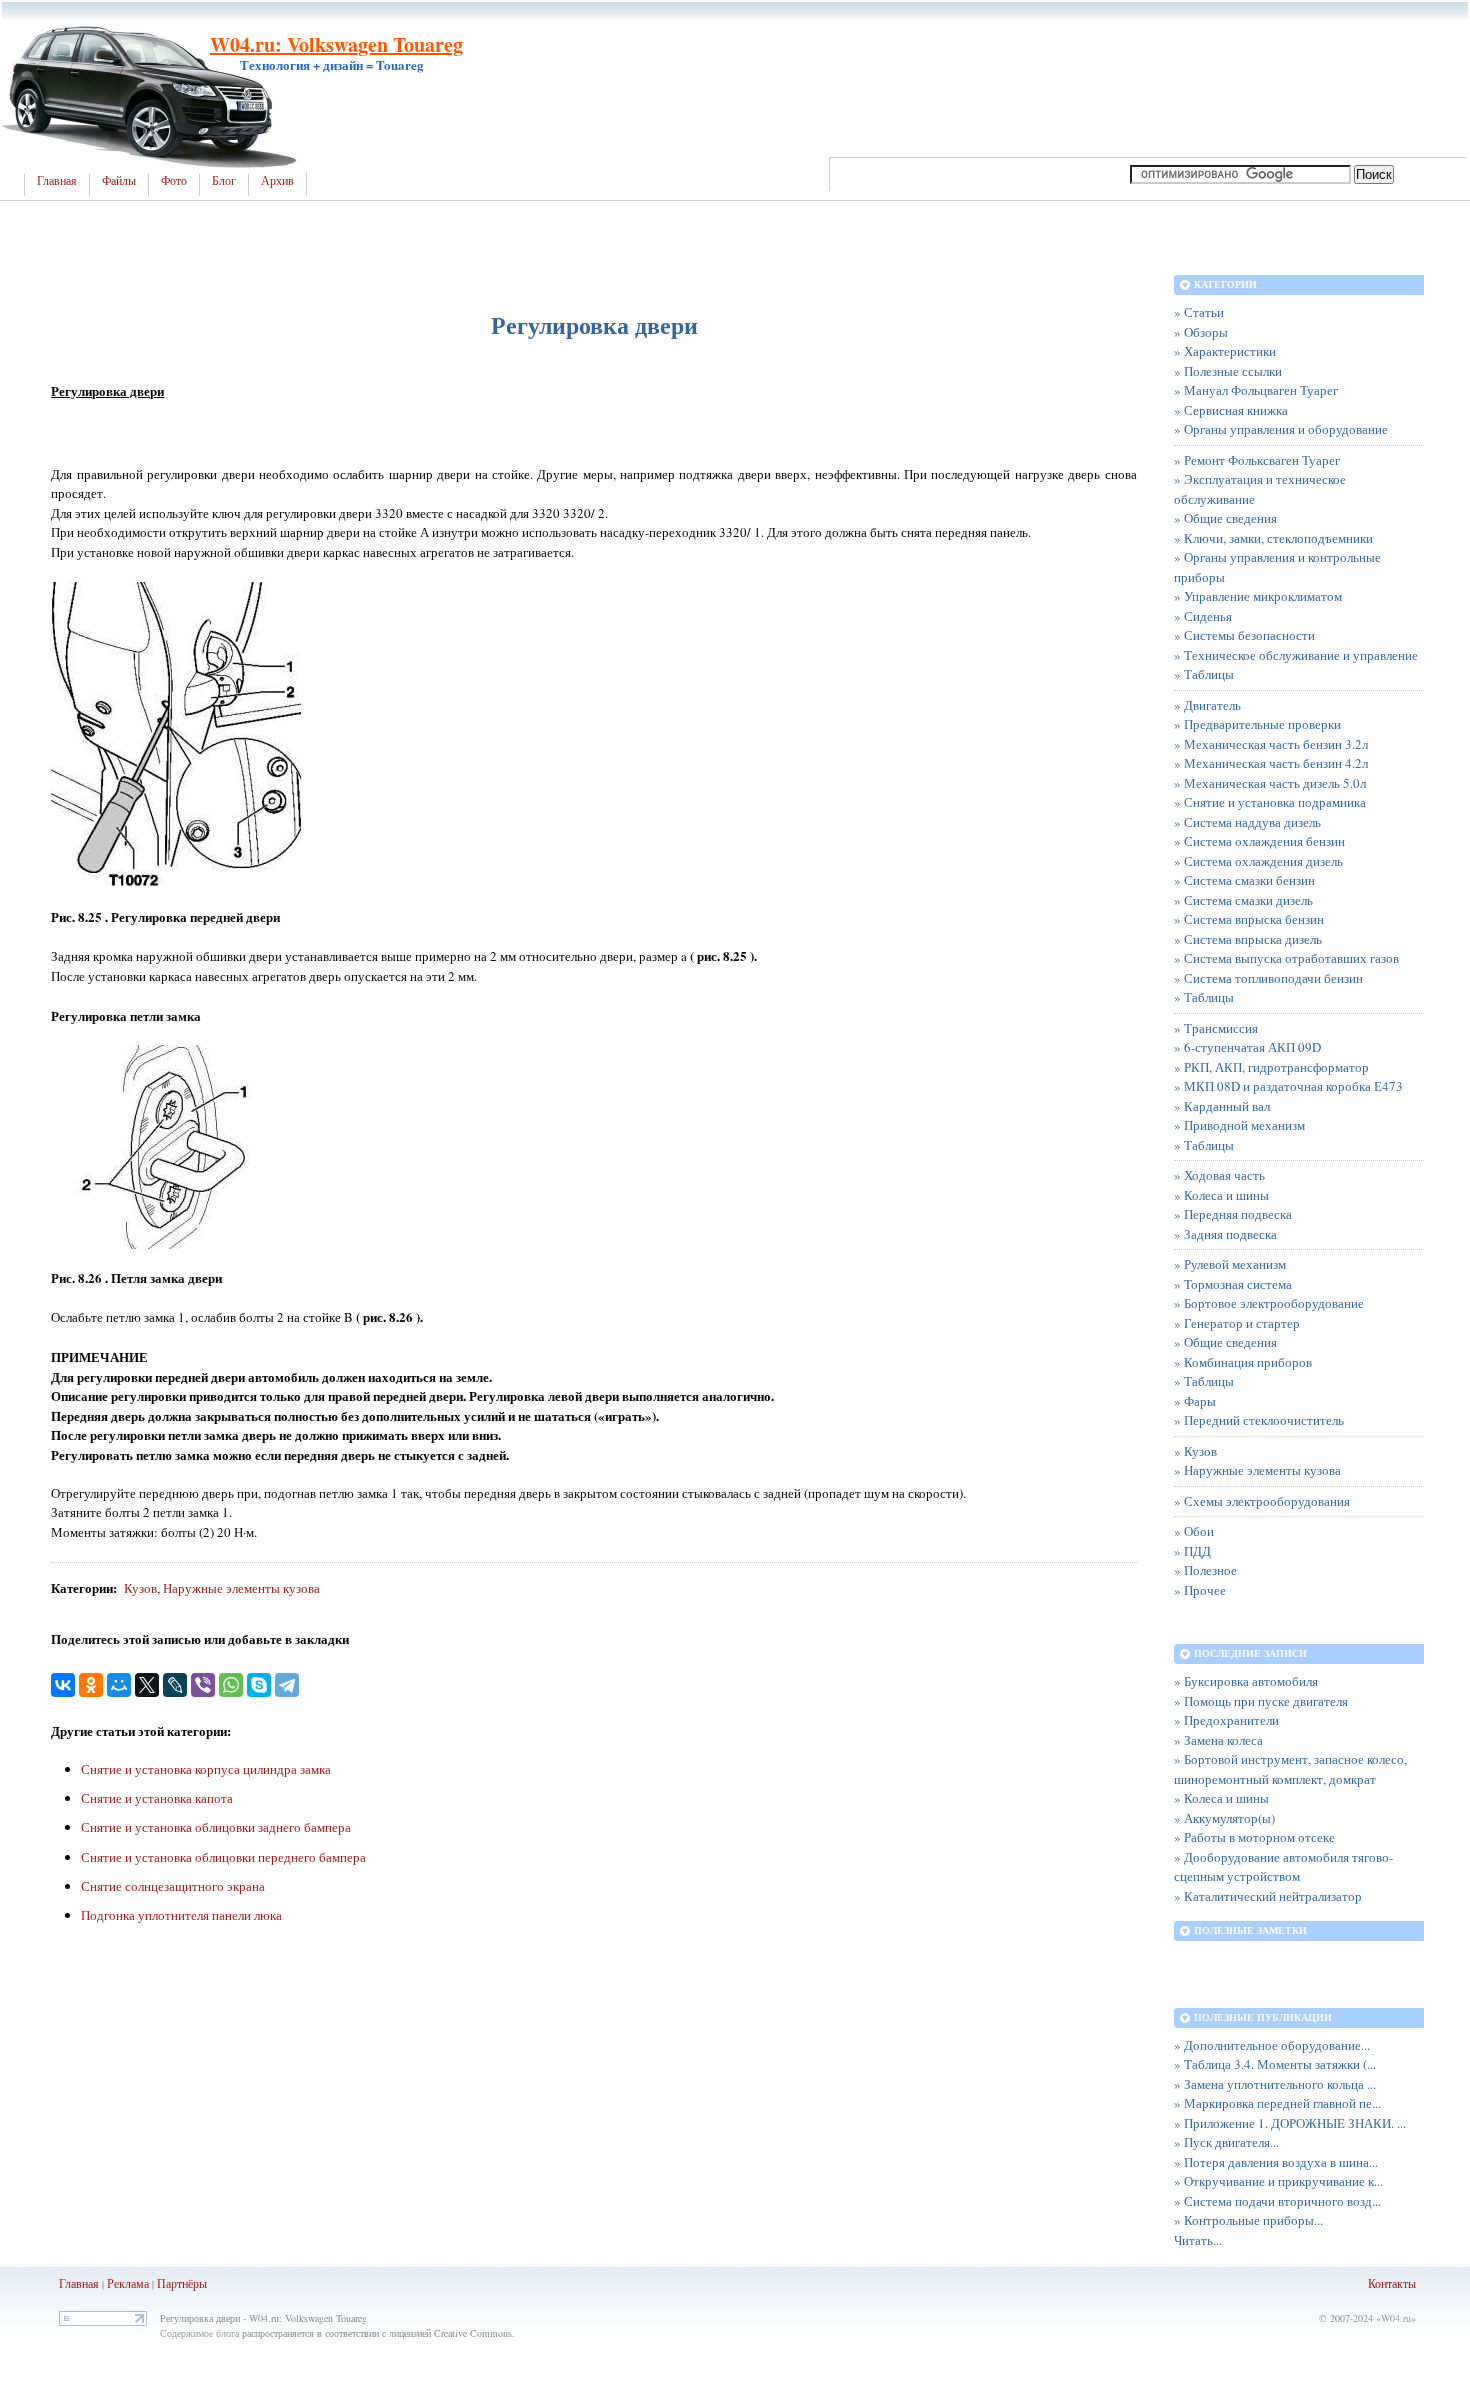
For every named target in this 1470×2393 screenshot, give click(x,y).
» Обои (1194, 1531)
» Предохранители (1226, 1720)
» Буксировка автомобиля (1246, 1681)
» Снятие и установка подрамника (1270, 802)
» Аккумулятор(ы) (1224, 1818)
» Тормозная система (1233, 1284)
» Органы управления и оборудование (1281, 429)
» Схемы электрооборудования (1262, 1501)
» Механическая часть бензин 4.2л (1271, 763)
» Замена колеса (1218, 1740)
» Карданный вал (1222, 1106)
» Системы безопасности (1244, 635)
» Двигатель (1207, 705)
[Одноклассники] (91, 1685)
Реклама (128, 2283)
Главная (57, 181)
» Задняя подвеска (1225, 1234)
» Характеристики (1225, 351)
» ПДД (1192, 1551)
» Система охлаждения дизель (1258, 861)
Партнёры (182, 2283)
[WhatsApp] (231, 1685)
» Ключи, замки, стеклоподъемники (1273, 538)
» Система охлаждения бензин (1259, 841)
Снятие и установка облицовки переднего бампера (223, 1857)
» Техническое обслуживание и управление (1296, 655)
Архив (277, 181)
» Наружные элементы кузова (1257, 1470)
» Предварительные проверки (1257, 724)
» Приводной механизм (1239, 1125)
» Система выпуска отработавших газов (1286, 958)
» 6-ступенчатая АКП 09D (1247, 1047)
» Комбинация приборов (1243, 1362)
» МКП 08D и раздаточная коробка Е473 (1288, 1086)
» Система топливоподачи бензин (1268, 978)
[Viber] (203, 1685)
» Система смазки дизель (1243, 900)
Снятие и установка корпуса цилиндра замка (206, 1769)
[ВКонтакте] (63, 1685)
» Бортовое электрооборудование (1269, 1303)
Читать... (1198, 2240)
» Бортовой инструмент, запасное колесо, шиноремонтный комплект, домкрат (1290, 1769)
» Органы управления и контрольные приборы (1277, 567)
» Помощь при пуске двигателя (1261, 1701)
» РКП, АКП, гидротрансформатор (1271, 1067)
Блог (224, 181)
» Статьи (1199, 312)
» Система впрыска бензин (1249, 919)
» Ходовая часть (1219, 1175)
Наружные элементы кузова (241, 1588)
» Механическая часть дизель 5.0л (1270, 783)
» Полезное (1205, 1570)
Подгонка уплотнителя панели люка (181, 1915)
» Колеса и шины (1221, 1195)
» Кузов (1195, 1451)
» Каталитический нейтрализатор (1268, 1896)
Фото (174, 181)
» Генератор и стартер (1237, 1323)
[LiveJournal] (175, 1685)
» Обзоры (1201, 332)
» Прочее (1200, 1590)
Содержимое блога (199, 2333)
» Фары (1195, 1401)
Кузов (140, 1588)
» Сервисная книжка (1231, 410)
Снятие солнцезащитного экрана (173, 1886)
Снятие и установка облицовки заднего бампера (216, 1827)
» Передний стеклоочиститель (1259, 1420)
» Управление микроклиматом (1258, 596)
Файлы (119, 181)
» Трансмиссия (1216, 1028)
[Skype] (259, 1685)
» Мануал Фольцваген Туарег (1256, 390)
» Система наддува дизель (1247, 822)
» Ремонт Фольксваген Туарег (1257, 460)
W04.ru (1396, 2318)
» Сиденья (1203, 616)
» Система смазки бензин (1244, 880)
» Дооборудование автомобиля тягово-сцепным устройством (1283, 1867)
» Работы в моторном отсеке (1254, 1837)
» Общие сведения (1225, 518)
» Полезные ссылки (1228, 371)
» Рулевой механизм (1230, 1264)
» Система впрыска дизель (1248, 939)
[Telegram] (287, 1685)
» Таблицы (1204, 674)
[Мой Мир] (119, 1685)
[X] (147, 1685)
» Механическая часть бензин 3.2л (1271, 744)
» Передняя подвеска (1233, 1214)
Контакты (1392, 2283)
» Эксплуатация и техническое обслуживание (1260, 489)
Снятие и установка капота (157, 1798)
